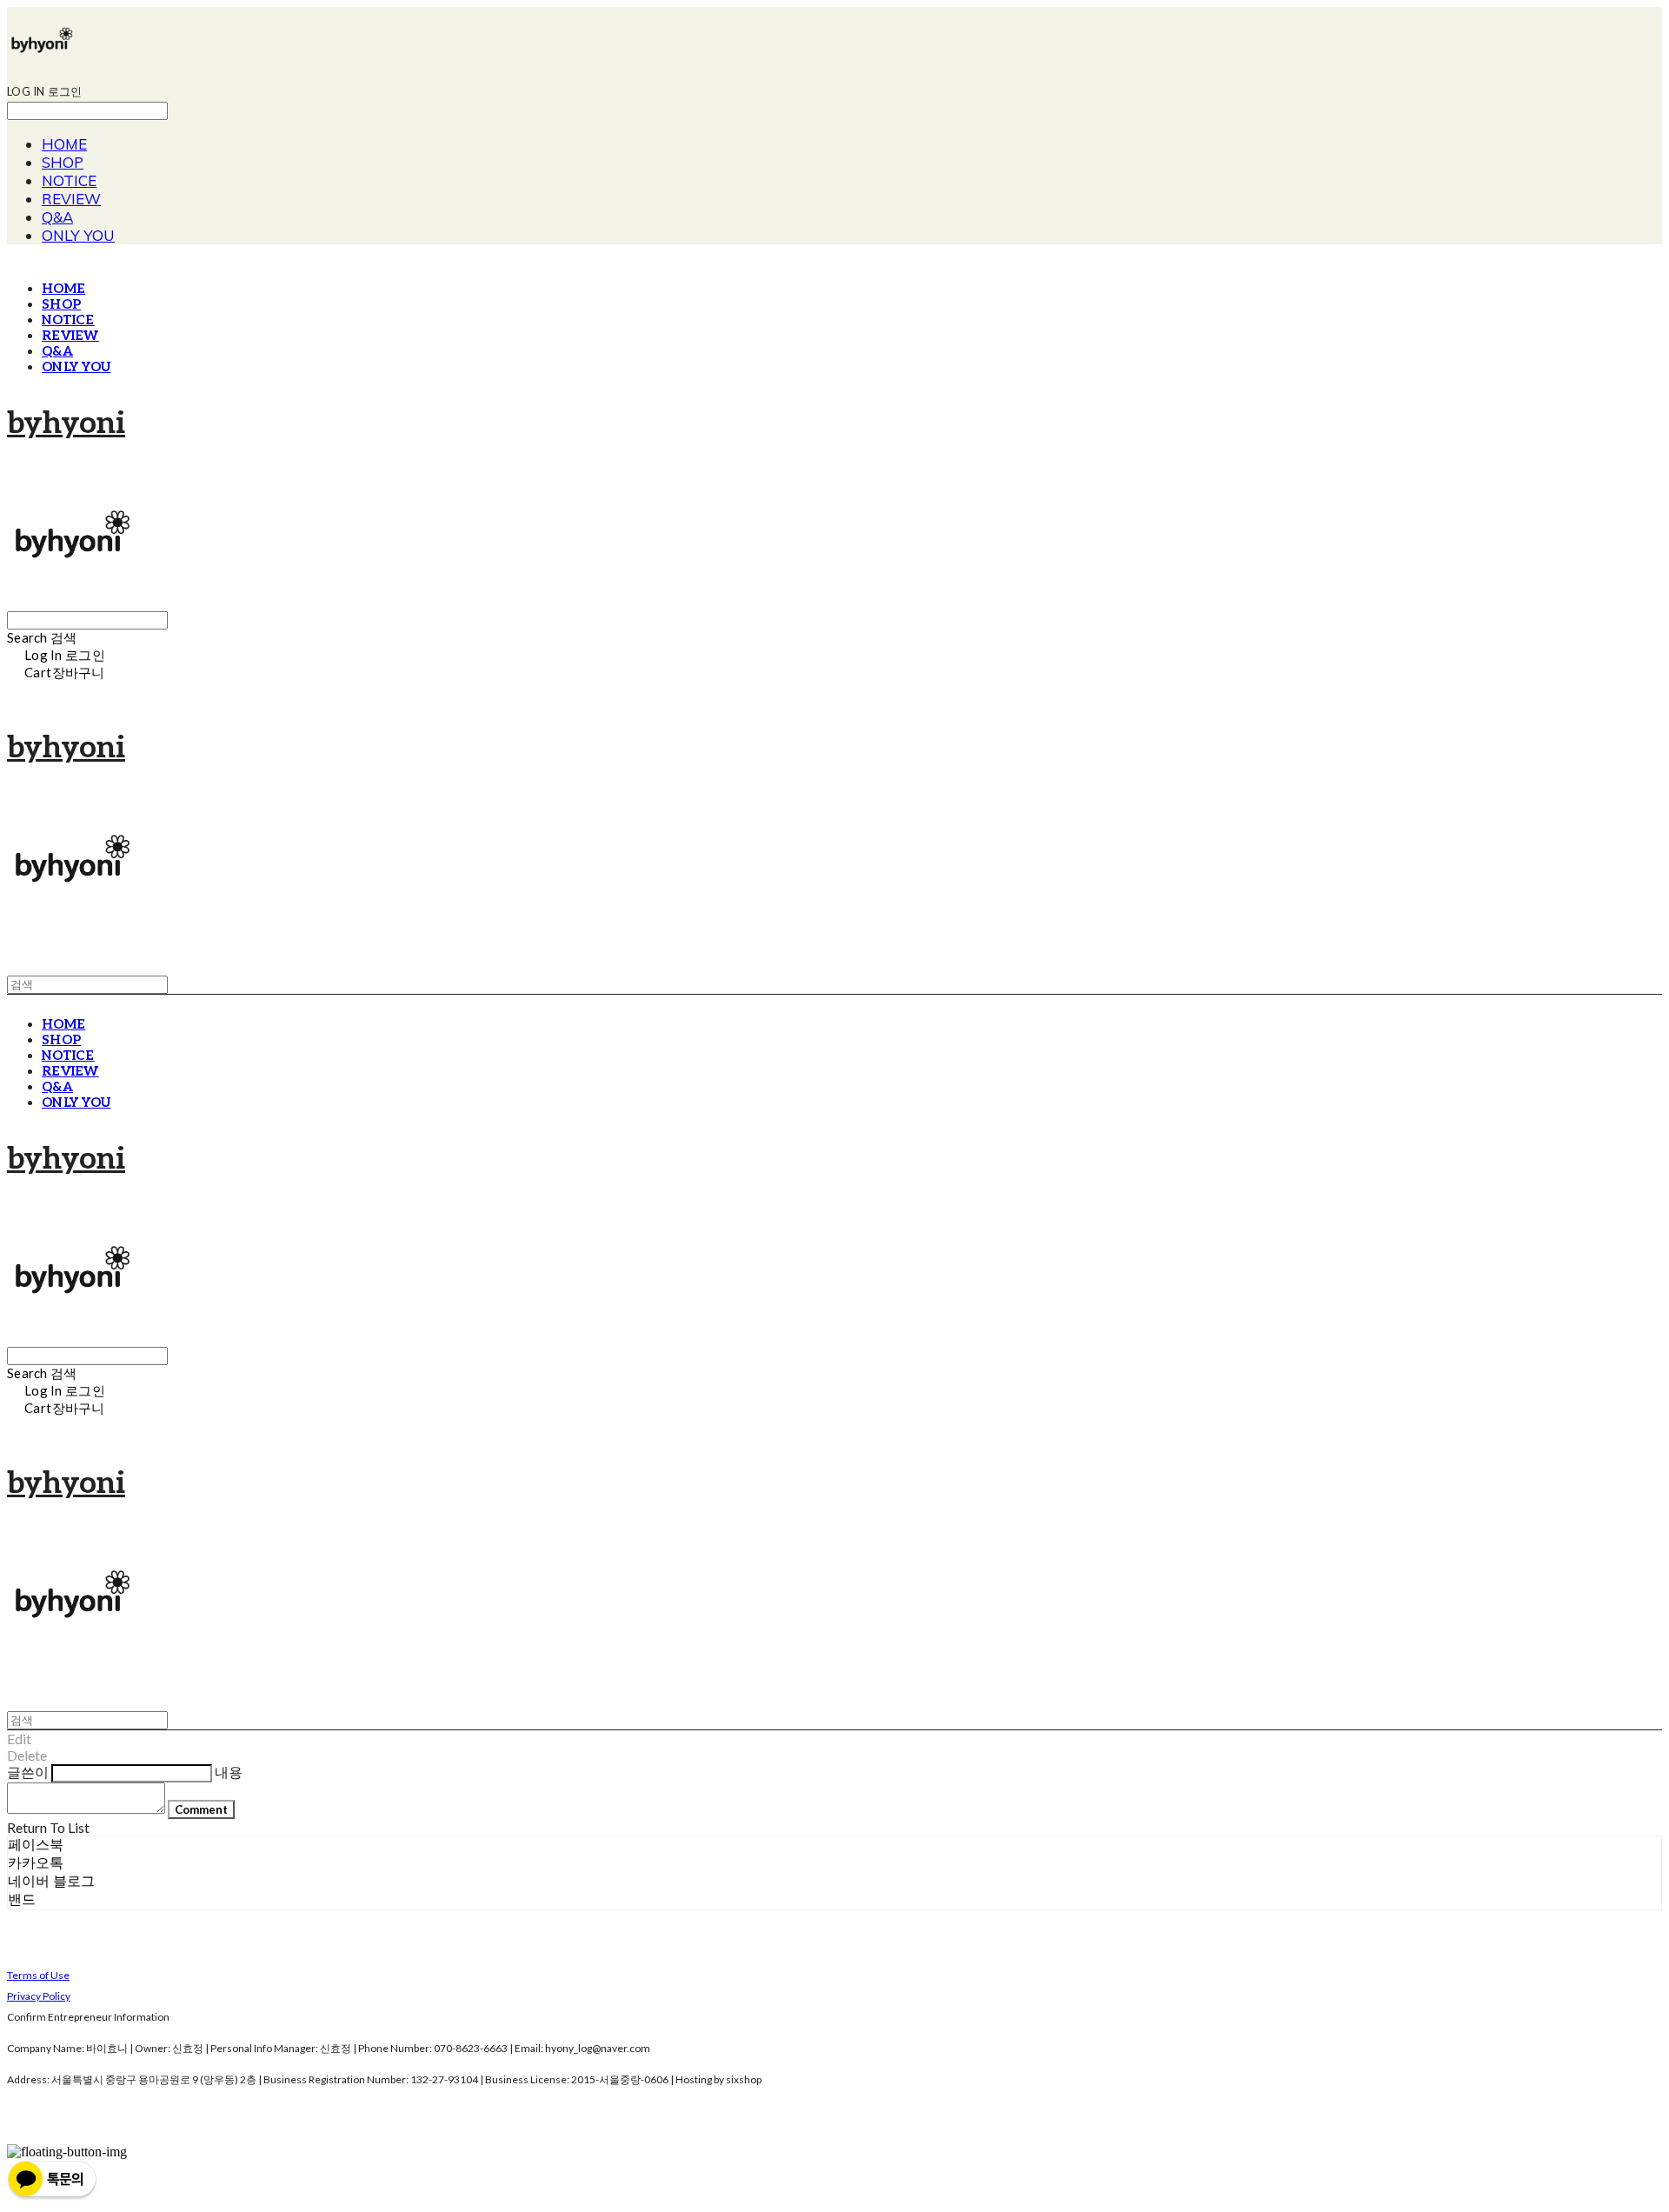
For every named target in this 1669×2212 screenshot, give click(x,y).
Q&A (57, 217)
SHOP (63, 162)
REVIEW (71, 199)
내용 (229, 1772)
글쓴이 (28, 1772)
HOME (64, 144)
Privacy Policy (39, 1996)
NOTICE (69, 180)
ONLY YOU (78, 235)
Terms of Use (38, 1975)
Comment (201, 1809)
